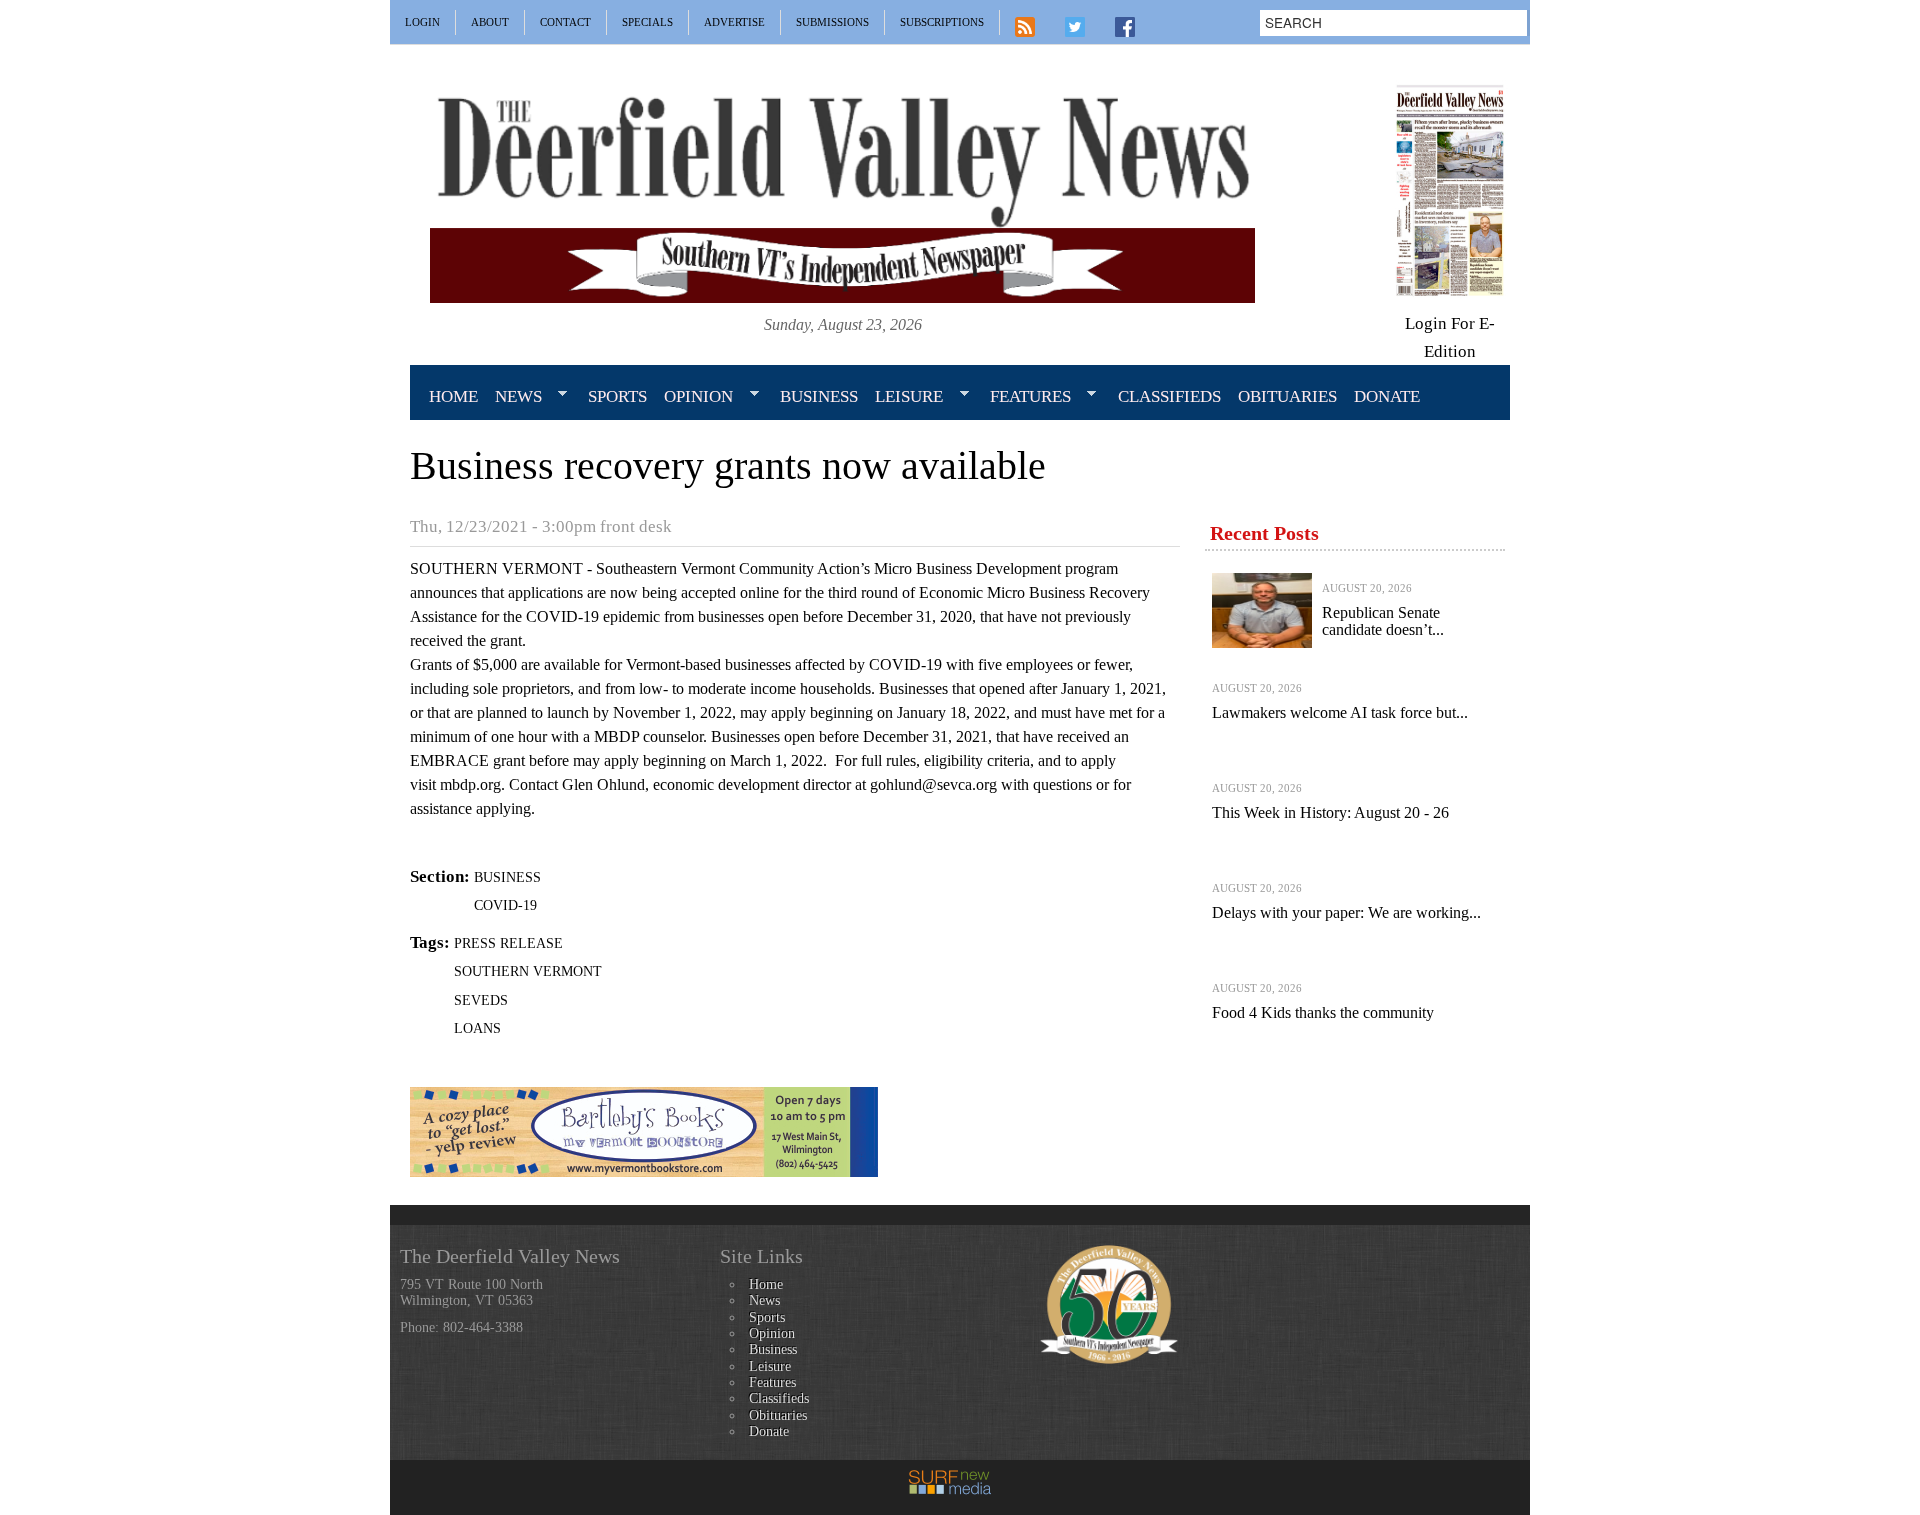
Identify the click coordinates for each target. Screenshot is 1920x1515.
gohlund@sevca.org (933, 784)
